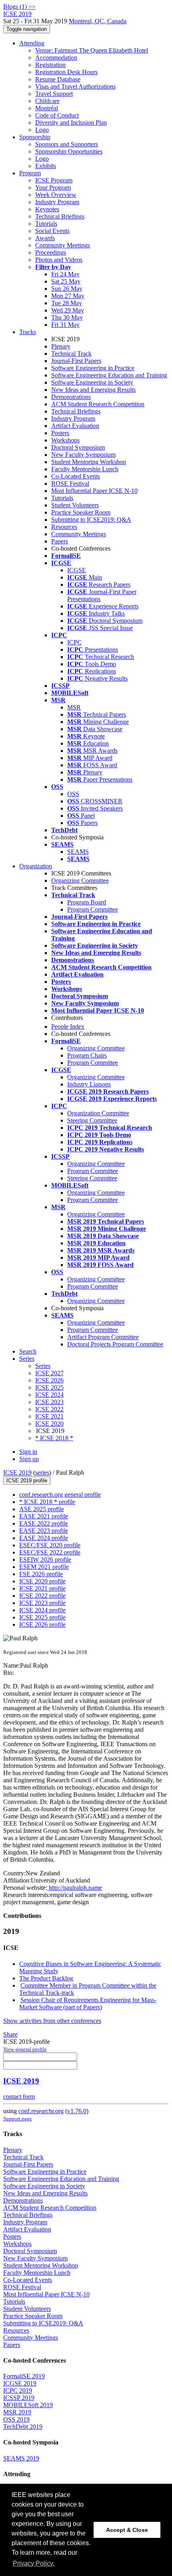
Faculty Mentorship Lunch (85, 469)
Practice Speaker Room (81, 512)
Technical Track (71, 354)
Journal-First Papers (76, 361)
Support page (18, 2119)
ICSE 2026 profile (42, 1624)
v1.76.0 (77, 2111)
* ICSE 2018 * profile (47, 1502)
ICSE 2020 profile (42, 1581)
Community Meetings (63, 245)
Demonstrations (71, 397)
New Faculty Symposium (83, 455)
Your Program (53, 187)
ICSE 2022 (49, 1409)
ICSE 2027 (49, 1373)
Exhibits (46, 166)
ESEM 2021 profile (44, 1567)
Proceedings (51, 252)
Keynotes (47, 209)
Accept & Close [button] (127, 2530)
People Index (68, 1027)
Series (43, 1366)
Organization (36, 866)
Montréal (47, 108)
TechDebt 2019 (23, 2427)
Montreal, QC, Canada (98, 21)
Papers (60, 541)
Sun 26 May (67, 289)
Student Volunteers (75, 505)
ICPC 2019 (18, 2391)
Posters (60, 433)
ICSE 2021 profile (42, 1588)
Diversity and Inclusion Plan (71, 123)
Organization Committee (98, 1113)
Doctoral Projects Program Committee (115, 1344)
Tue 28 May (67, 303)
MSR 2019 (17, 2412)
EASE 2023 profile (44, 1531)
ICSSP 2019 (19, 2398)
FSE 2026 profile (41, 1574)
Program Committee (93, 909)
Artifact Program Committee (103, 1337)
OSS (73, 794)
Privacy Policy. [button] (34, 2563)
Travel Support (54, 94)
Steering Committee (92, 1120)
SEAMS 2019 (21, 2458)
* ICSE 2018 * (54, 1438)
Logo (42, 130)
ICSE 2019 (17, 1472)
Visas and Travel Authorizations (75, 86)
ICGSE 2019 (20, 2383)
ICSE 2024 (49, 1395)
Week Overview (56, 195)
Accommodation (56, 58)
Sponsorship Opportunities (69, 151)
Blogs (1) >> (19, 7)
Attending (32, 43)
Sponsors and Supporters (67, 144)
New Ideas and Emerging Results (93, 390)
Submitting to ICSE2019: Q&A (91, 520)
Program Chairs (87, 1055)
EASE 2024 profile (44, 1538)
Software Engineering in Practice (93, 368)
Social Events (52, 231)
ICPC (74, 642)
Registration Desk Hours (66, 72)
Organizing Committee (80, 881)
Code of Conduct (57, 115)
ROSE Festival (70, 483)
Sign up (29, 1459)
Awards (45, 238)
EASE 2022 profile (44, 1523)
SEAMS (78, 852)
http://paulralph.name (75, 1888)
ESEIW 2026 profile (45, 1560)
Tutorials (46, 224)
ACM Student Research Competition (98, 404)
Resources (64, 527)
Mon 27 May (68, 296)
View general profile (25, 2049)
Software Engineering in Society (92, 382)
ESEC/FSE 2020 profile (50, 1545)
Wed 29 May (68, 310)
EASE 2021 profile (44, 1516)
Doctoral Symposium (78, 447)
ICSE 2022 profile (42, 1596)
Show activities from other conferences (52, 2021)
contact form (19, 2097)
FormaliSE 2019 (24, 2376)
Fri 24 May (65, 274)
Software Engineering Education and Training (109, 375)
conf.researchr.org (41, 2111)
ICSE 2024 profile (42, 1610)
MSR (74, 707)
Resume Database (58, 79)
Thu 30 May (67, 317)
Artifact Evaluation (75, 426)
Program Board (87, 902)
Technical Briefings (60, 216)
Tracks (28, 332)
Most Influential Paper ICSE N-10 (94, 491)
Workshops (65, 440)
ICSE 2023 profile (42, 1603)
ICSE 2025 (49, 1387)
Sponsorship (35, 137)
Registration (50, 65)
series (42, 1472)
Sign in (28, 1452)
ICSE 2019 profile (27, 1481)
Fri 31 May (65, 325)
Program (30, 173)
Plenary (61, 346)
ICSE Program (54, 180)
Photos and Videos (59, 260)
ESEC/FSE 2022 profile (50, 1552)
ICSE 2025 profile (42, 1617)
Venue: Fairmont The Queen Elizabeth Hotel (92, 50)
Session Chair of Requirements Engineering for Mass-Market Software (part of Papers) (88, 2003)
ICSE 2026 (49, 1380)
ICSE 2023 (49, 1402)
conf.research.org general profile (60, 1495)
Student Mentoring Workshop (89, 462)
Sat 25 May (66, 281)
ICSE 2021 (49, 1416)
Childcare (47, 101)
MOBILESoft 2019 (28, 2405)
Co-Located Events (76, 476)
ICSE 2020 (49, 1424)
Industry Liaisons (89, 1084)
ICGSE (77, 570)
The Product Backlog (46, 1978)
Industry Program (57, 202)
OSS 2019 (16, 2419)
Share (10, 2034)
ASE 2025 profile (42, 1509)
